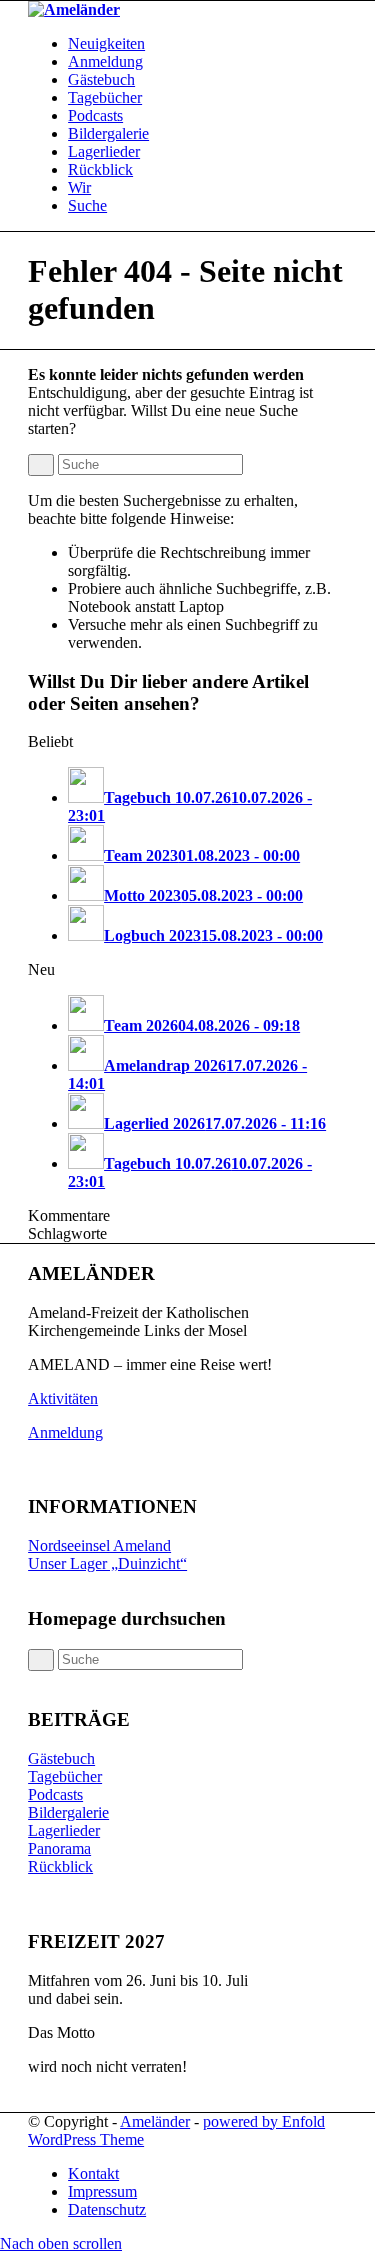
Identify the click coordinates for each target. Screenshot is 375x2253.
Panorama (59, 1848)
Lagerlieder (64, 1830)
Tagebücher (65, 1776)
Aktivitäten (63, 1398)
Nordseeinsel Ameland (99, 1545)
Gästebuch (61, 1758)
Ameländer (155, 2121)
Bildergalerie (68, 1812)
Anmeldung (65, 1432)
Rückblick (60, 1866)
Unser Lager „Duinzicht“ (107, 1563)
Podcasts (55, 1794)
